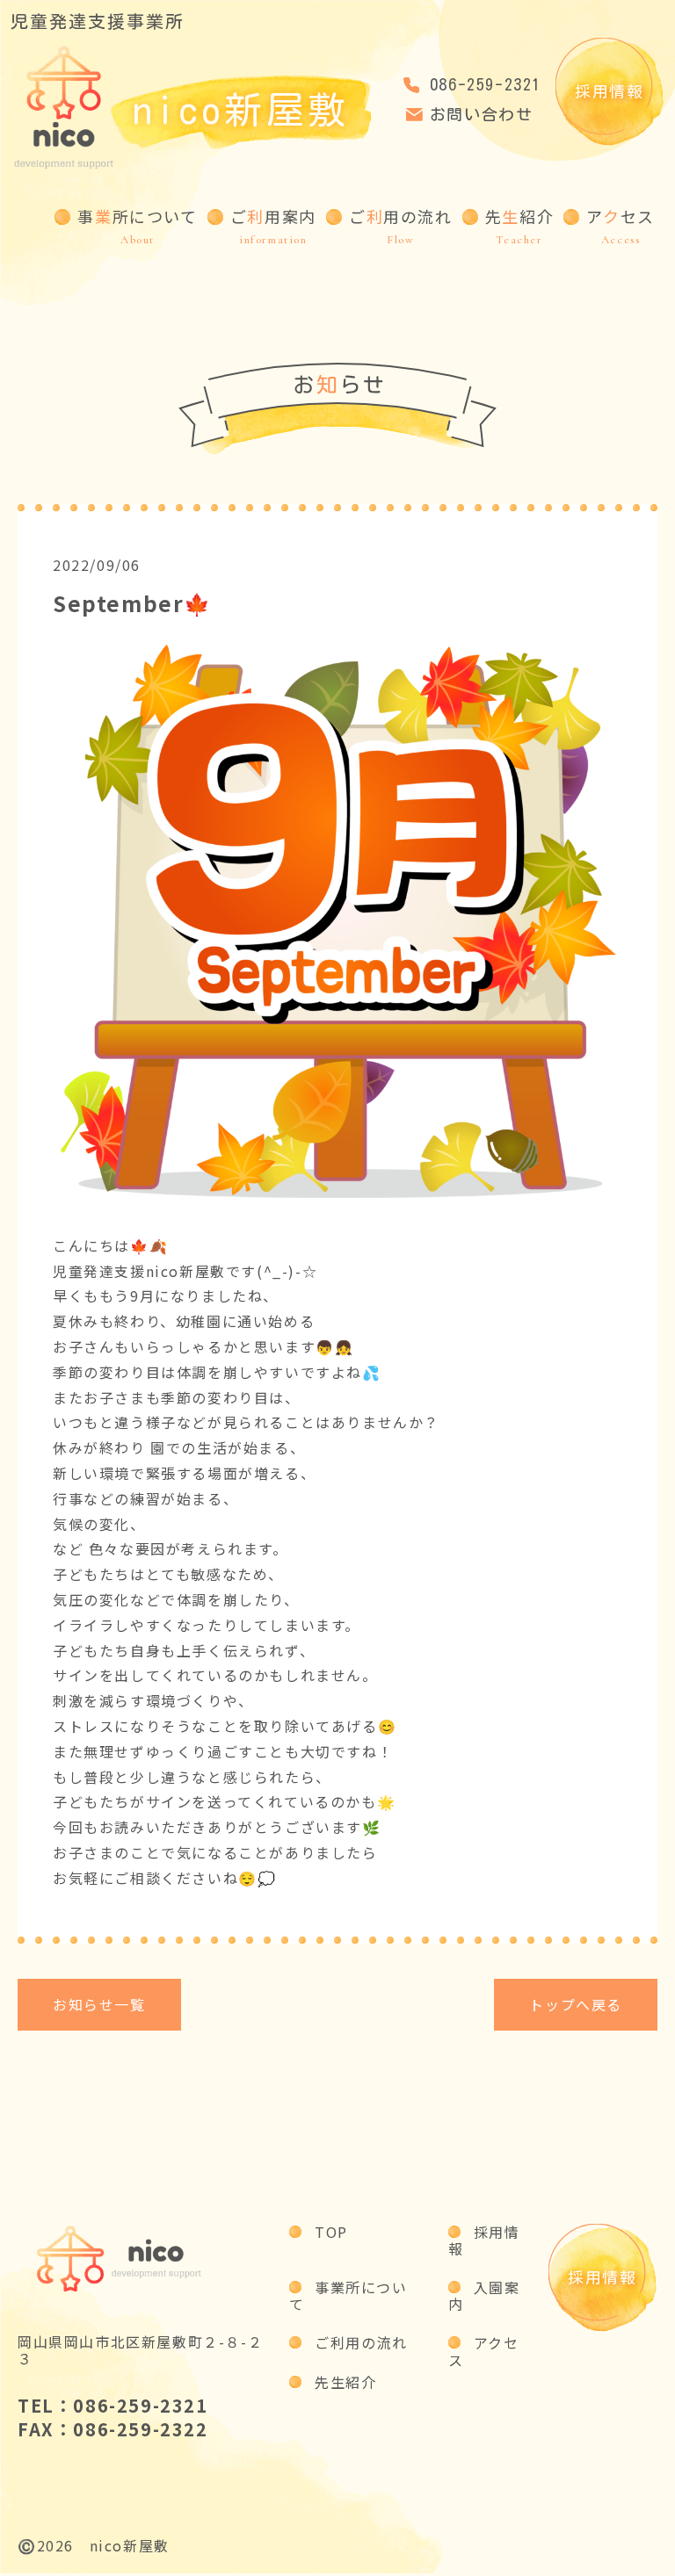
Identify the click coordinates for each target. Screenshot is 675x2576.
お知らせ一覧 (99, 2004)
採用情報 (609, 91)
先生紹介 (345, 2382)
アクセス (484, 2351)
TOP (331, 2232)
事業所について (348, 2295)
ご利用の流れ (361, 2342)
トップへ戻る (576, 2004)
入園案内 (484, 2295)
